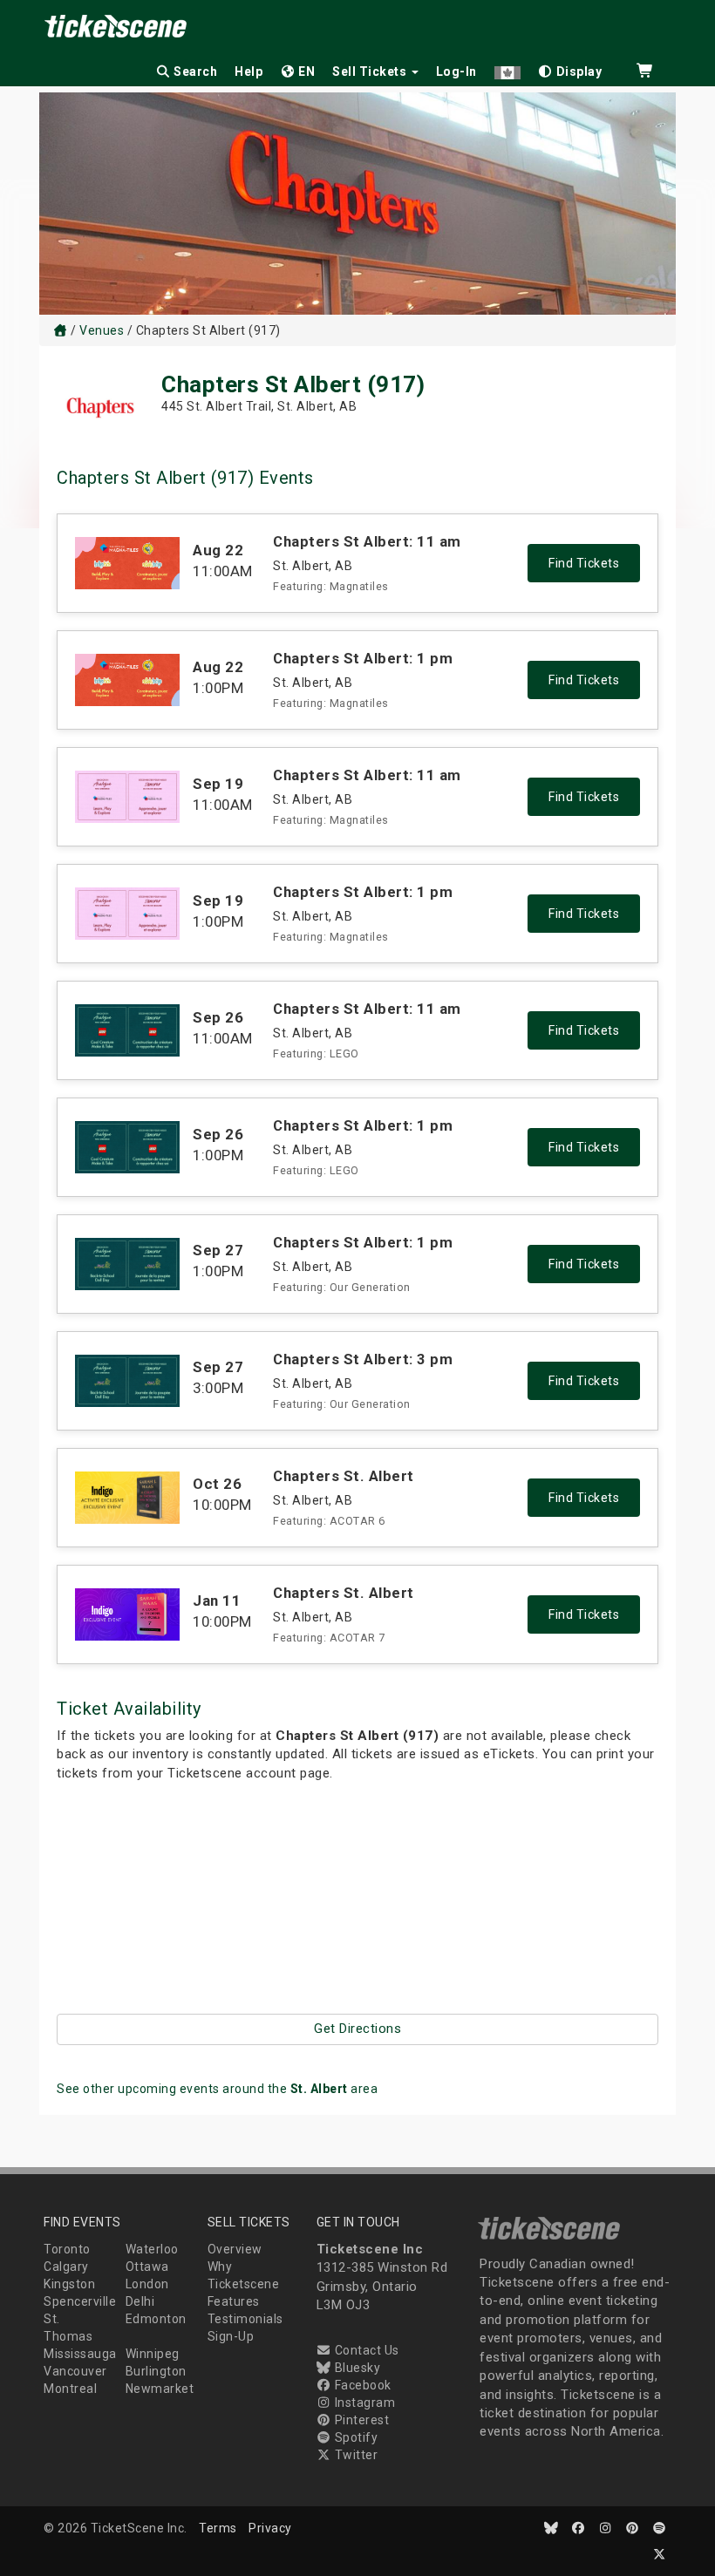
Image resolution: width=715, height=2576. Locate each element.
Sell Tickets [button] (371, 71)
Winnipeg (153, 2354)
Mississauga (80, 2354)
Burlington (156, 2371)
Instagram (363, 2403)
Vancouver (75, 2371)
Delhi (140, 2301)
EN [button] (306, 71)
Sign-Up (231, 2336)
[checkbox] (570, 68)
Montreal (70, 2389)
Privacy (270, 2528)
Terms (218, 2528)
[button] (507, 68)
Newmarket (160, 2389)
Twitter (354, 2455)
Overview (235, 2249)
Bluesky (356, 2368)
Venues (102, 330)
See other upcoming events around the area (217, 2089)
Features (234, 2301)
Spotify (354, 2437)
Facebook (361, 2385)
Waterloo (152, 2249)
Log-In (456, 71)
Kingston (69, 2284)
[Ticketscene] (60, 330)
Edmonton (156, 2319)
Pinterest (360, 2420)
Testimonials (245, 2319)
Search (194, 71)
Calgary (66, 2267)
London (147, 2284)
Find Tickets (584, 563)
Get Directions (357, 2029)
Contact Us (365, 2350)
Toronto (67, 2249)
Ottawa (147, 2267)
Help (249, 71)
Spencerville (80, 2301)
